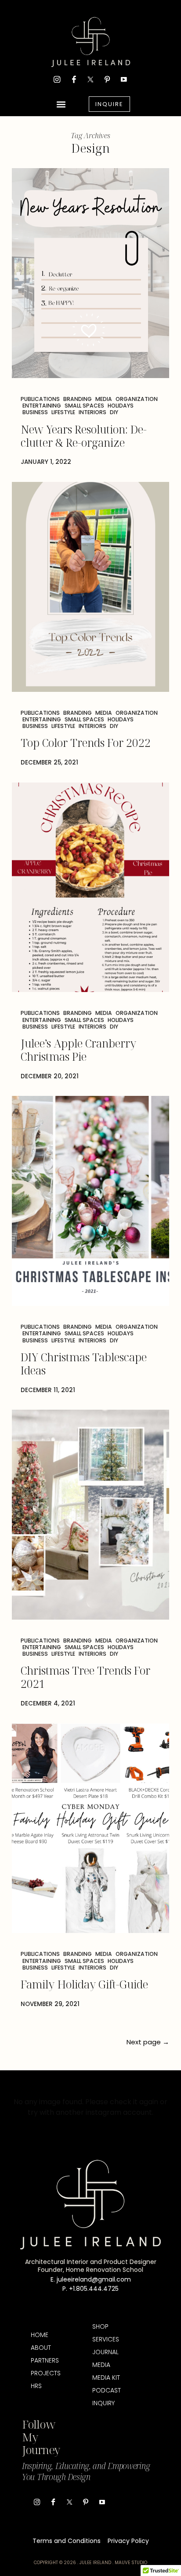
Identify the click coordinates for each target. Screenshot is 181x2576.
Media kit (106, 2378)
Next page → (148, 2042)
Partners (45, 2360)
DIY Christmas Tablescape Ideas (84, 1363)
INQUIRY (103, 2403)
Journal (105, 2352)
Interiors (92, 412)
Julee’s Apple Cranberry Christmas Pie (78, 1050)
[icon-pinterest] (107, 79)
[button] (61, 104)
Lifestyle (63, 412)
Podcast (107, 2390)
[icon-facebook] (74, 79)
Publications (40, 399)
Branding (78, 399)
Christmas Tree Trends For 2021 (85, 1677)
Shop (100, 2326)
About (41, 2348)
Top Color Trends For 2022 (86, 742)
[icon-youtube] (124, 79)
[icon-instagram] (57, 79)
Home (40, 2335)
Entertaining (42, 406)
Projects (45, 2373)
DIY (114, 412)
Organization (137, 399)
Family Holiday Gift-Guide (84, 1984)
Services (106, 2339)
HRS (36, 2386)
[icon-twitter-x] (90, 79)
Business (35, 412)
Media (104, 399)
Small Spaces (84, 406)
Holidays (121, 406)
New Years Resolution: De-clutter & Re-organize (84, 436)
